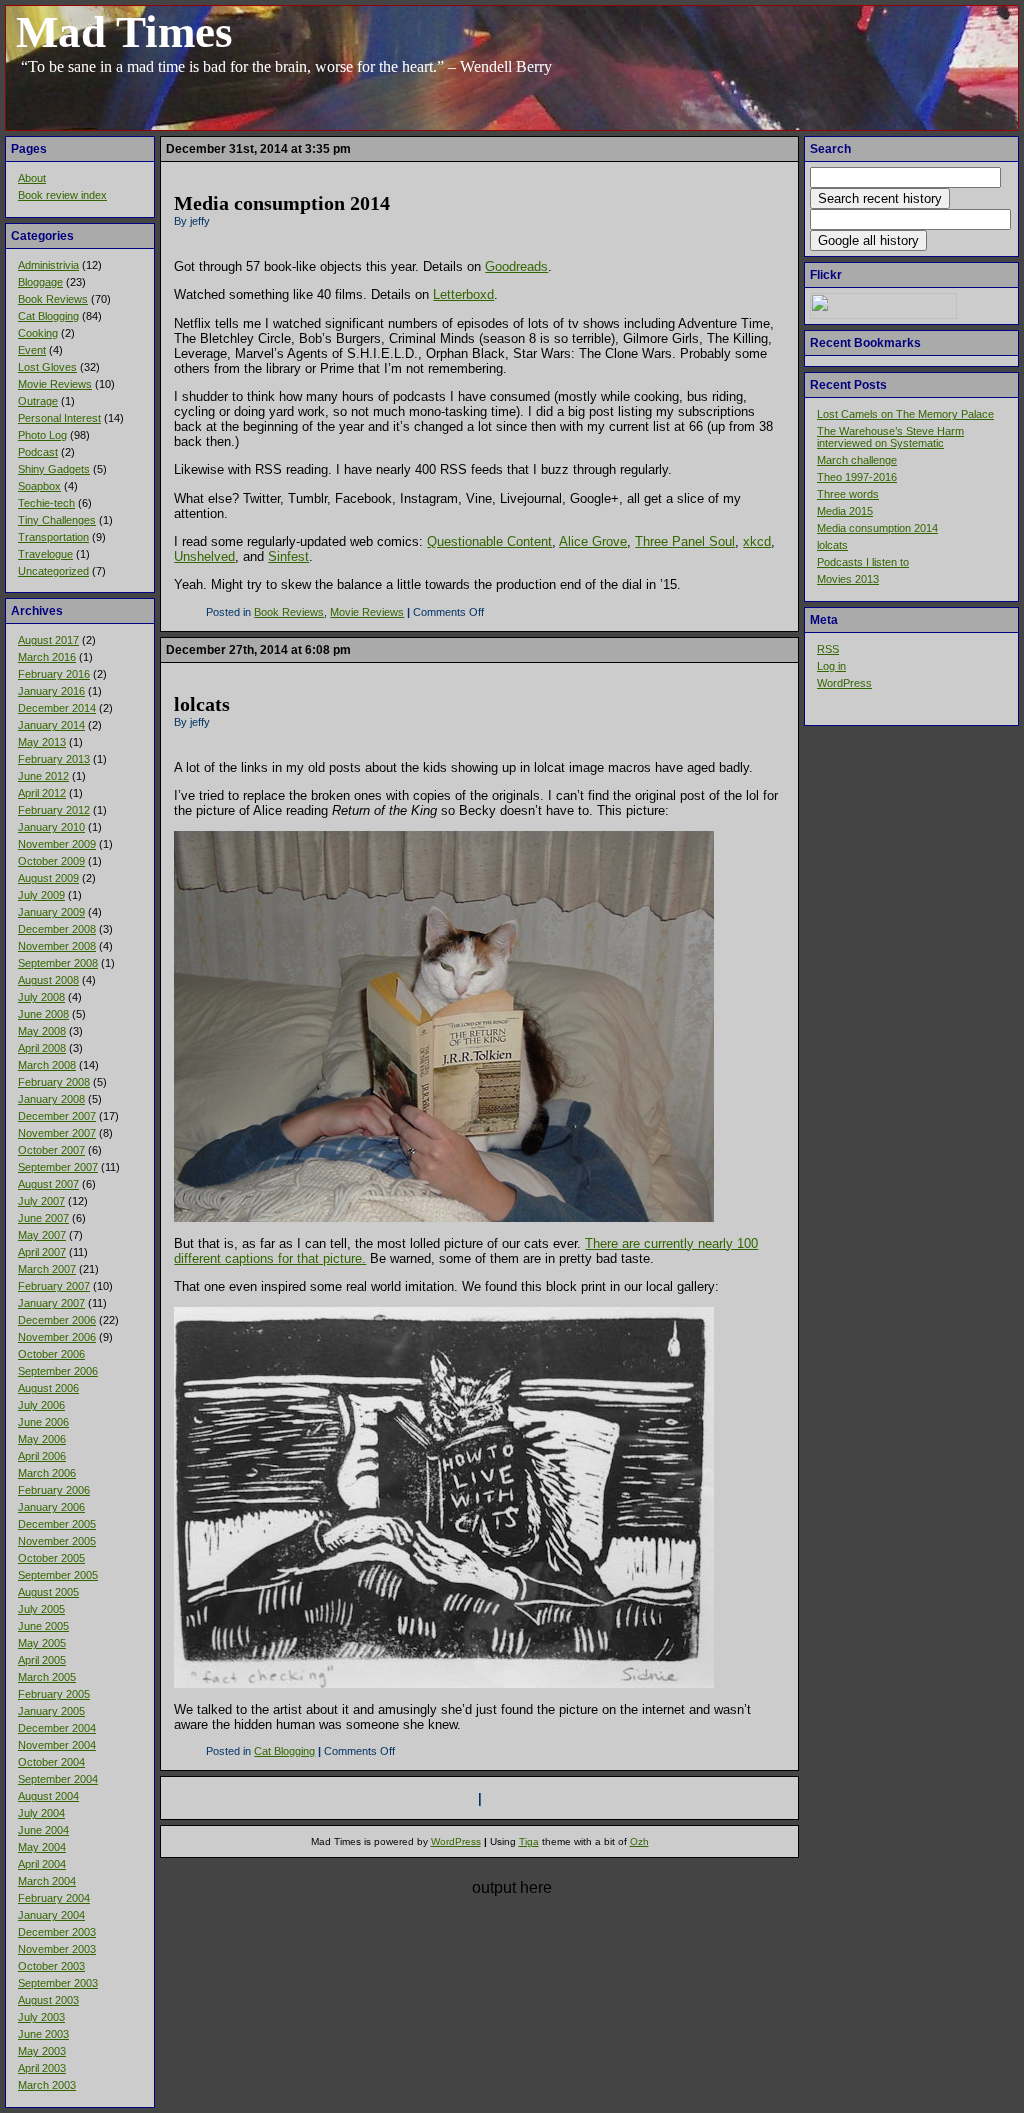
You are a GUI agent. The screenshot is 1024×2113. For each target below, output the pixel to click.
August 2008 (48, 980)
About (32, 178)
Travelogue (45, 554)
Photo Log (42, 435)
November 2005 (57, 1541)
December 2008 (57, 929)
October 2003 (51, 1966)
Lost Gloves (47, 367)
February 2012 (54, 810)
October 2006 (51, 1354)
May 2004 (42, 1847)
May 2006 (42, 1439)
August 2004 (48, 1796)
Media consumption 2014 (877, 528)
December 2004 (57, 1728)
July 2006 (41, 1405)
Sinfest (288, 556)
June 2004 (43, 1830)
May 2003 (42, 2051)
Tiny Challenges (57, 520)
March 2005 (47, 1677)
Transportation (53, 537)
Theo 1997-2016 (857, 477)
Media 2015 (845, 511)
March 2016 (47, 657)
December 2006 (57, 1320)
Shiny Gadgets (54, 469)
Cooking (38, 333)
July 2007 (41, 1201)
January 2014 (51, 725)
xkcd (757, 541)
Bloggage (40, 282)
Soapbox (39, 486)
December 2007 (57, 1116)
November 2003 (57, 1949)
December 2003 (57, 1932)
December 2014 (57, 708)
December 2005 (57, 1524)
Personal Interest (59, 418)
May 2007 (42, 1235)
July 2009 (41, 895)
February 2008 (54, 1082)
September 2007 (58, 1167)
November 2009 (57, 844)
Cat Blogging (48, 316)
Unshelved (204, 556)
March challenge (857, 460)
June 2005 (43, 1626)
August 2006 (48, 1388)
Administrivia (48, 265)
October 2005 (51, 1558)
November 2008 (57, 946)
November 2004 (57, 1745)
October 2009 (51, 861)
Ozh (639, 1841)
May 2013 (42, 742)
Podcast (38, 452)
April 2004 (42, 1864)
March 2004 (47, 1881)
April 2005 (42, 1660)
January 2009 (51, 912)
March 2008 (47, 1065)
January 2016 (51, 691)
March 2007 (47, 1269)
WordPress (844, 683)
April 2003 (42, 2068)
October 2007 (51, 1150)
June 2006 (43, 1422)
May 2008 (42, 1031)
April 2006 (42, 1456)
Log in (831, 666)
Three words (848, 494)
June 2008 (43, 1014)
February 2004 (54, 1898)
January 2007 (51, 1303)
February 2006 (54, 1490)
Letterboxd (463, 294)
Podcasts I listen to (863, 562)
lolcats (832, 545)
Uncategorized (53, 571)
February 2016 (54, 674)
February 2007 (54, 1286)
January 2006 (51, 1507)
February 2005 (54, 1694)
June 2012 (43, 776)
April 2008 (42, 1048)
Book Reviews (53, 299)
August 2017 (48, 640)
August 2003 (48, 2000)
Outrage (38, 401)
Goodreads (516, 266)
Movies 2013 (848, 579)
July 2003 (41, 2017)
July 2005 (41, 1609)
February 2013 (54, 759)
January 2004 (51, 1915)
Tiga (529, 1841)
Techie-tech (46, 503)
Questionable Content (489, 541)
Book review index (62, 195)
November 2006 (57, 1337)
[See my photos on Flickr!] (883, 315)
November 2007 (57, 1133)
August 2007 (48, 1184)
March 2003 (47, 2085)
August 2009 (48, 878)
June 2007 (43, 1218)
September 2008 (58, 963)
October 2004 (51, 1762)
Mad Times (124, 32)
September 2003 (58, 1983)
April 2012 (42, 793)
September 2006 (58, 1371)
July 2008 (41, 997)
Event (32, 350)
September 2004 (58, 1779)
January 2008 (51, 1099)
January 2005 (51, 1711)
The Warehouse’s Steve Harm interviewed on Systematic (890, 437)
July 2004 (41, 1813)
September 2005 (58, 1575)
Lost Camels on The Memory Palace (905, 414)
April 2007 (42, 1252)
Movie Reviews (55, 384)
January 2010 (51, 827)
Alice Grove (593, 541)
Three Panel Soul (685, 541)
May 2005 (42, 1643)
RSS (828, 649)
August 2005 (48, 1592)
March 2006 (47, 1473)
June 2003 (43, 2034)
